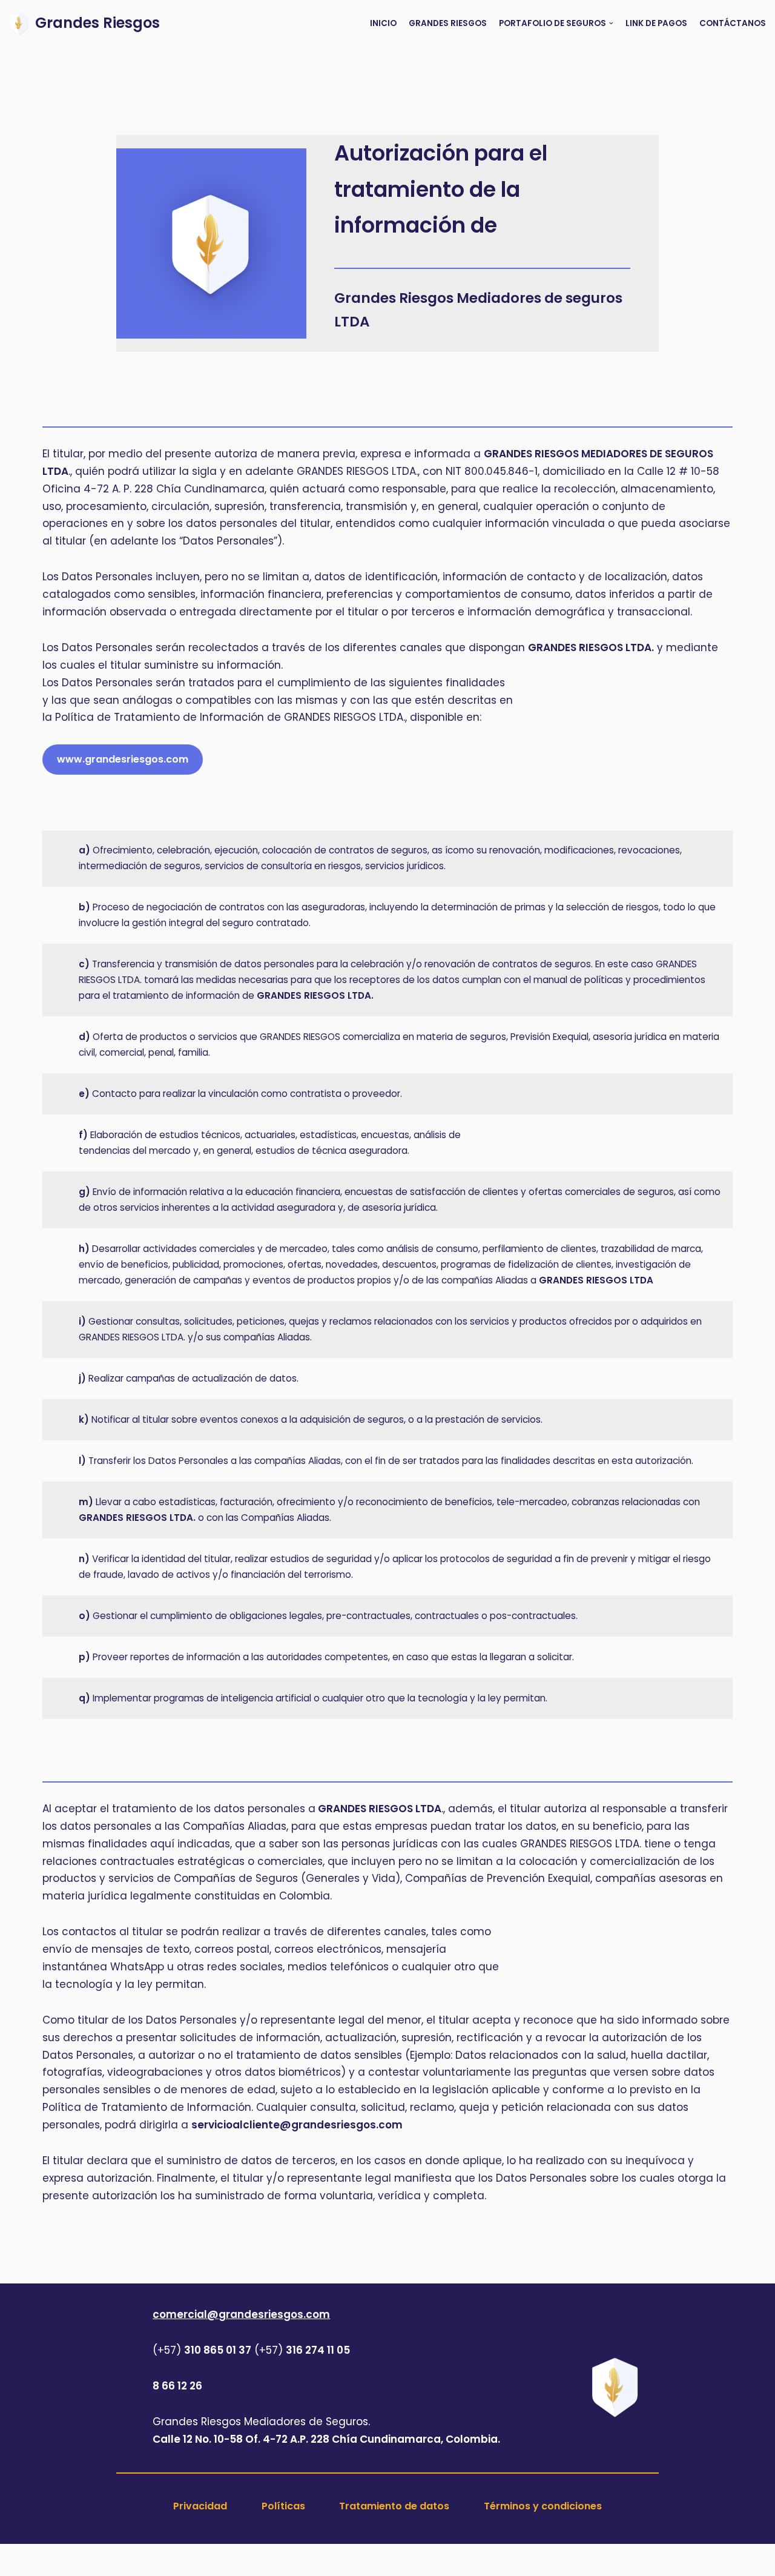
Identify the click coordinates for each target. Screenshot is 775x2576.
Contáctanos (733, 23)
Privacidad (200, 2506)
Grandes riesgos (448, 23)
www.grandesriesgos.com (123, 759)
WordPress (210, 2560)
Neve (56, 2560)
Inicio (383, 23)
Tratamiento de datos (394, 2506)
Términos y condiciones (543, 2506)
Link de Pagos (656, 23)
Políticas (283, 2506)
